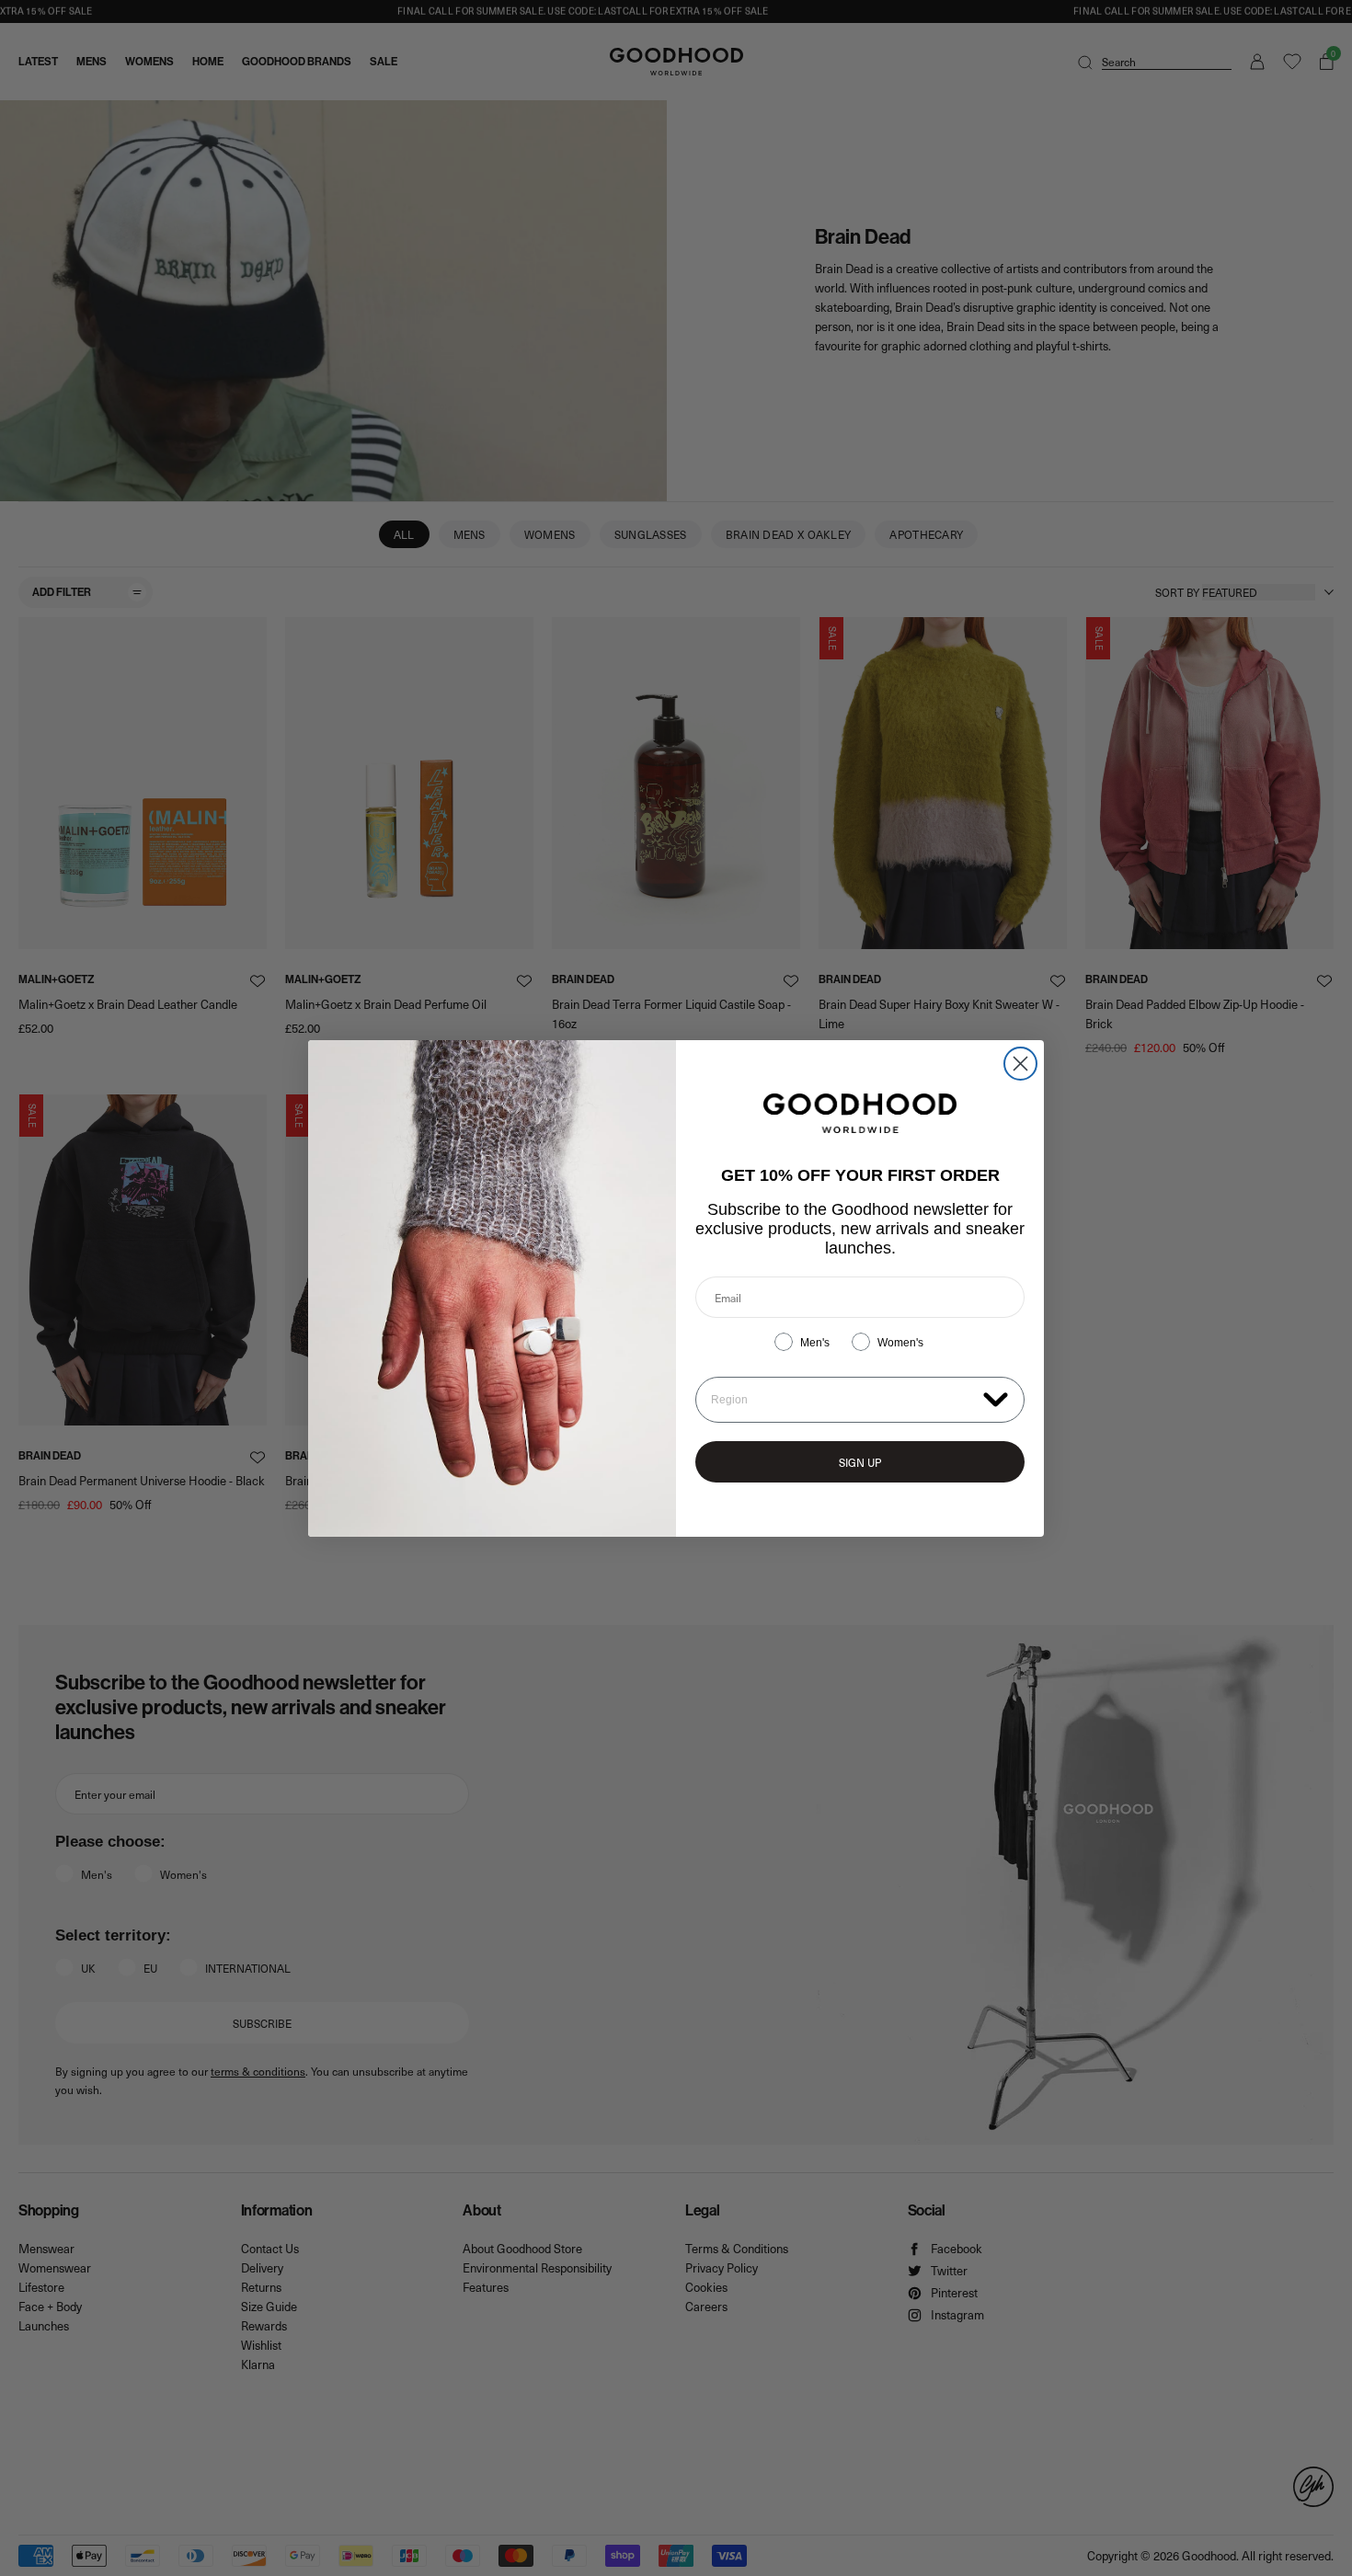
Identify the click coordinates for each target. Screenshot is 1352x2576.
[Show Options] (996, 1398)
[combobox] (843, 1400)
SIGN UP (860, 1462)
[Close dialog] (1020, 1064)
